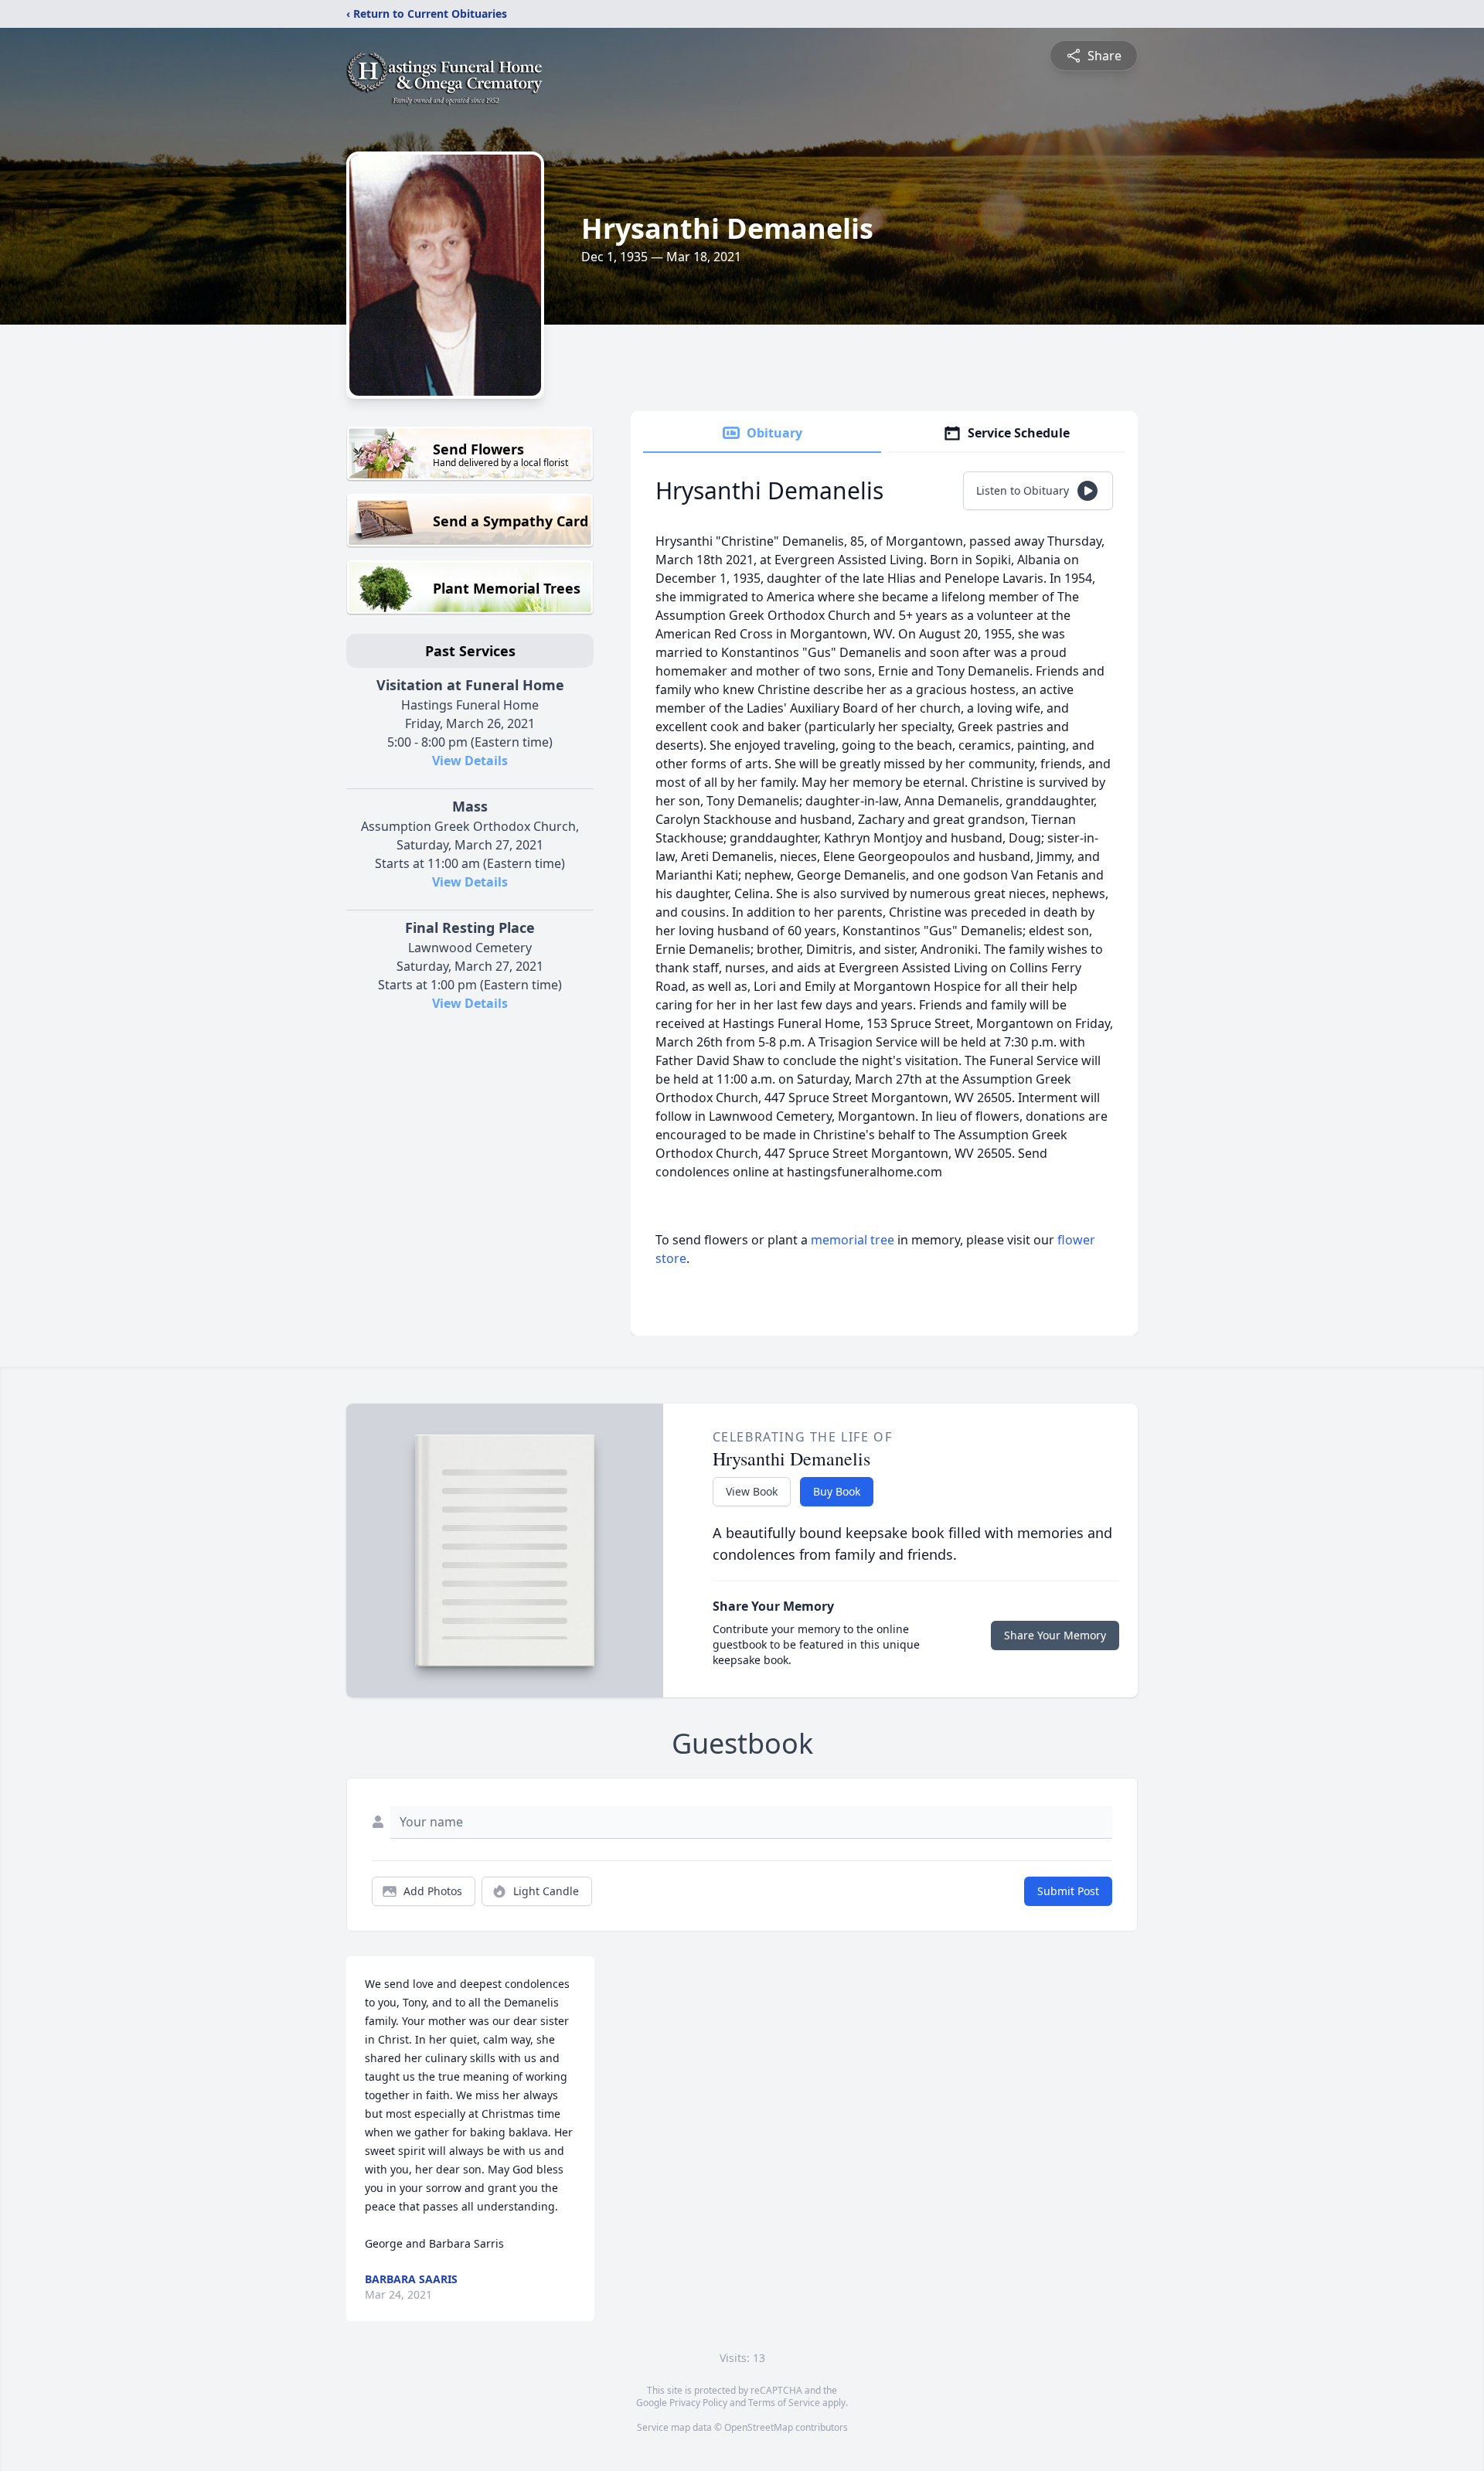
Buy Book (837, 1491)
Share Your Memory (1055, 1635)
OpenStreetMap (759, 2427)
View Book (752, 1491)
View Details (470, 761)
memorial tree (853, 1240)
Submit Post (1068, 1891)
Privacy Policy (698, 2403)
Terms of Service (784, 2403)
